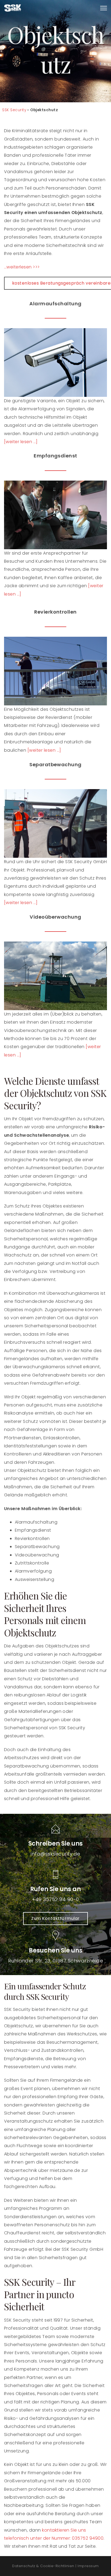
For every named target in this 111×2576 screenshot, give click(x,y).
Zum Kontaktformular (55, 1918)
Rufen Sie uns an (55, 1889)
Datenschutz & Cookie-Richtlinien (43, 2566)
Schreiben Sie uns (55, 1844)
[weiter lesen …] (44, 750)
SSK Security (14, 110)
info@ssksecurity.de (55, 1854)
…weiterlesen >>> (22, 267)
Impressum (88, 2566)
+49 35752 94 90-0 (55, 1899)
